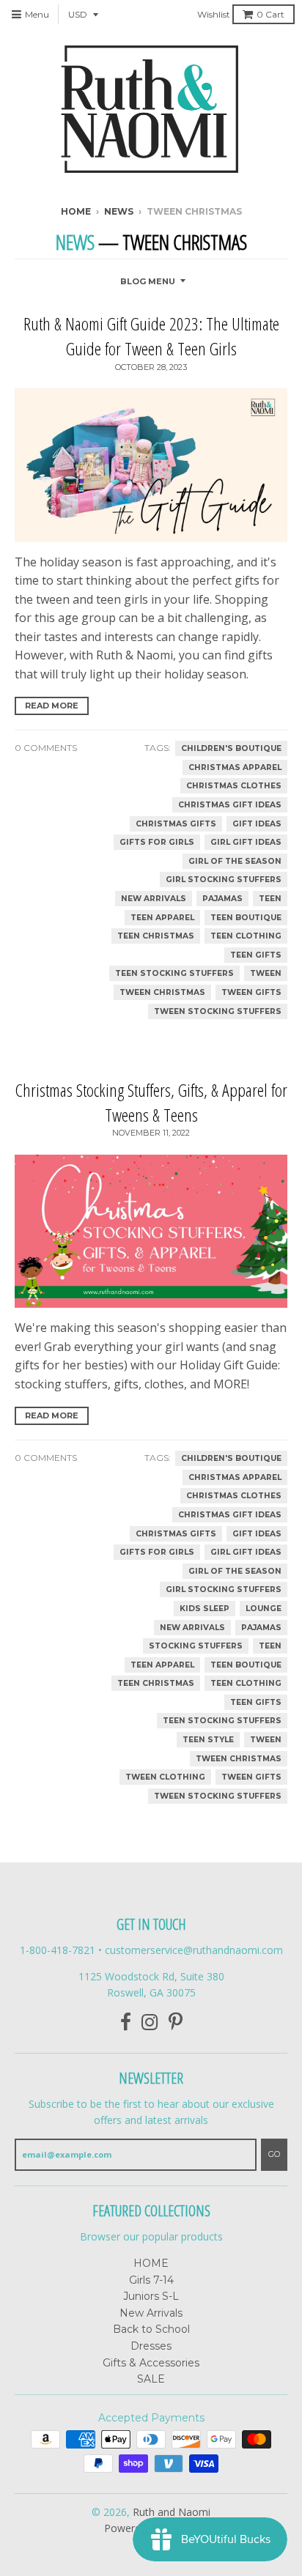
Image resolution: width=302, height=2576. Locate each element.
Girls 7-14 (151, 2280)
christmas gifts (176, 824)
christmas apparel (235, 767)
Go (274, 2154)
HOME (151, 2263)
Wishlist (214, 14)
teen (270, 899)
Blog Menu (148, 281)
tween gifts (251, 992)
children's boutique (231, 748)
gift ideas (257, 824)
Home (76, 211)
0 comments (46, 748)
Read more (52, 706)
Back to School (151, 2329)
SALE (151, 2379)
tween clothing (165, 1777)
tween (266, 973)
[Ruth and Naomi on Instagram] (150, 2022)
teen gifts (256, 955)
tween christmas (162, 992)
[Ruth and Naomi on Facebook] (126, 2022)
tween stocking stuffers (218, 1011)
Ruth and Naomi (172, 2512)
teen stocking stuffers (174, 973)
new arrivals (154, 899)
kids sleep (205, 1609)
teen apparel (162, 918)
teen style (208, 1740)
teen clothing (246, 936)
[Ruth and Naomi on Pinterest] (176, 2022)
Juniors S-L (151, 2296)
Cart (270, 14)
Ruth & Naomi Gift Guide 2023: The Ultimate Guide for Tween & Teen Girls (151, 336)
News (119, 211)
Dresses (151, 2346)
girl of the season (235, 861)
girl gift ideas (246, 842)
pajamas (222, 899)
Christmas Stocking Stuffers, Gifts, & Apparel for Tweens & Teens (151, 1102)
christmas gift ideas (230, 805)
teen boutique (246, 918)
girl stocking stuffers (224, 880)
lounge (264, 1609)
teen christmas (156, 936)
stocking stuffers (196, 1646)
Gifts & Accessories (151, 2363)
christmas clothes (234, 786)
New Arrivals (151, 2313)
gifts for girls (157, 842)
